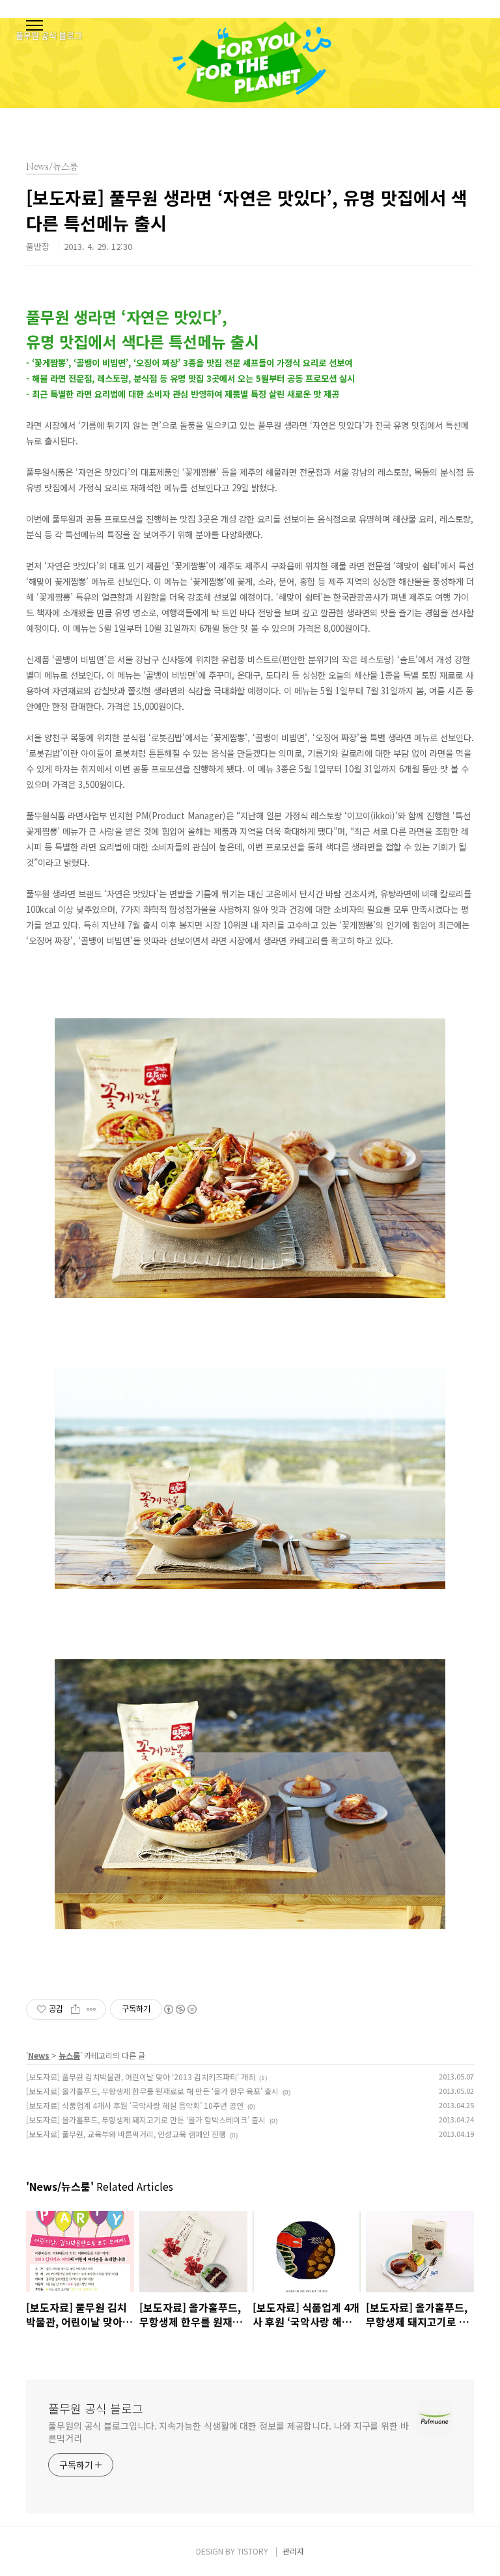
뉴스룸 (69, 2055)
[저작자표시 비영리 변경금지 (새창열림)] (180, 2009)
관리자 (293, 2551)
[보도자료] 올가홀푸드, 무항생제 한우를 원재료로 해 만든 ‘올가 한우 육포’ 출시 (152, 2091)
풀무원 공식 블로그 (96, 2408)
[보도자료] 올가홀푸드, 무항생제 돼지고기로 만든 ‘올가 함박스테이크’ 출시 (146, 2120)
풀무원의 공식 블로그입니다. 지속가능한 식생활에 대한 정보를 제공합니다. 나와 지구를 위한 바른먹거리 (229, 2432)
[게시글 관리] (91, 2009)
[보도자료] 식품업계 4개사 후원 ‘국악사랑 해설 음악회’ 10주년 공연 (135, 2105)
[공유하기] (75, 2009)
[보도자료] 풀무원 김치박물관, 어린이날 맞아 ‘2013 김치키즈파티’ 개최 (141, 2077)
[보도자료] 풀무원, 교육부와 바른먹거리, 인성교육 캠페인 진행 (126, 2134)
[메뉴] (35, 26)
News (39, 2055)
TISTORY (253, 2551)
